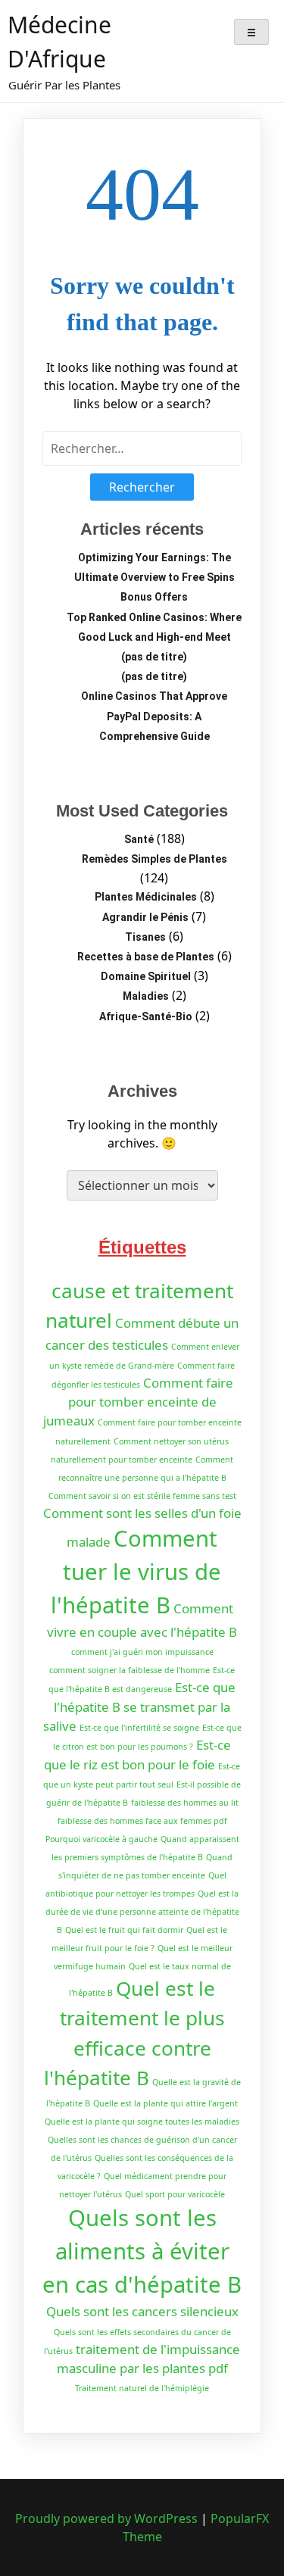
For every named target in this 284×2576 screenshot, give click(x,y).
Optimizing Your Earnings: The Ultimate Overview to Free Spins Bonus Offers (154, 577)
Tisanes (145, 937)
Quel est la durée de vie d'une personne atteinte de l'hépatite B (142, 1912)
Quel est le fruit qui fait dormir (124, 1930)
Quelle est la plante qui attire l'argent (165, 2103)
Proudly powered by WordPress (108, 2518)
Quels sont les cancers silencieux (142, 2311)
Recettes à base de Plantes (146, 957)
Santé (139, 839)
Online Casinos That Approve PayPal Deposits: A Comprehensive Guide (154, 716)
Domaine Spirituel (146, 976)
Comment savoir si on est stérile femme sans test (142, 1496)
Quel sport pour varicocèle (175, 2194)
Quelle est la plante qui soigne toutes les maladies (142, 2122)
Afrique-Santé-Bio (146, 1016)
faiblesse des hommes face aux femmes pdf (142, 1821)
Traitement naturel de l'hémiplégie (142, 2388)
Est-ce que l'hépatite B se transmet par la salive (140, 1706)
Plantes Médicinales (146, 897)
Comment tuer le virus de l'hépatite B (136, 1572)
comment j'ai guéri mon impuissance (142, 1652)
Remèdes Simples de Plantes (154, 859)
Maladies (146, 996)
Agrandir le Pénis (145, 917)
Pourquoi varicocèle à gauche (101, 1839)
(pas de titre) (154, 657)
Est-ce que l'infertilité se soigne (139, 1728)
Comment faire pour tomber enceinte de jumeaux (138, 1402)
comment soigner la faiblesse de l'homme (130, 1670)
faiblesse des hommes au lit (185, 1803)
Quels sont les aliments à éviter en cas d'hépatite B (142, 2251)
